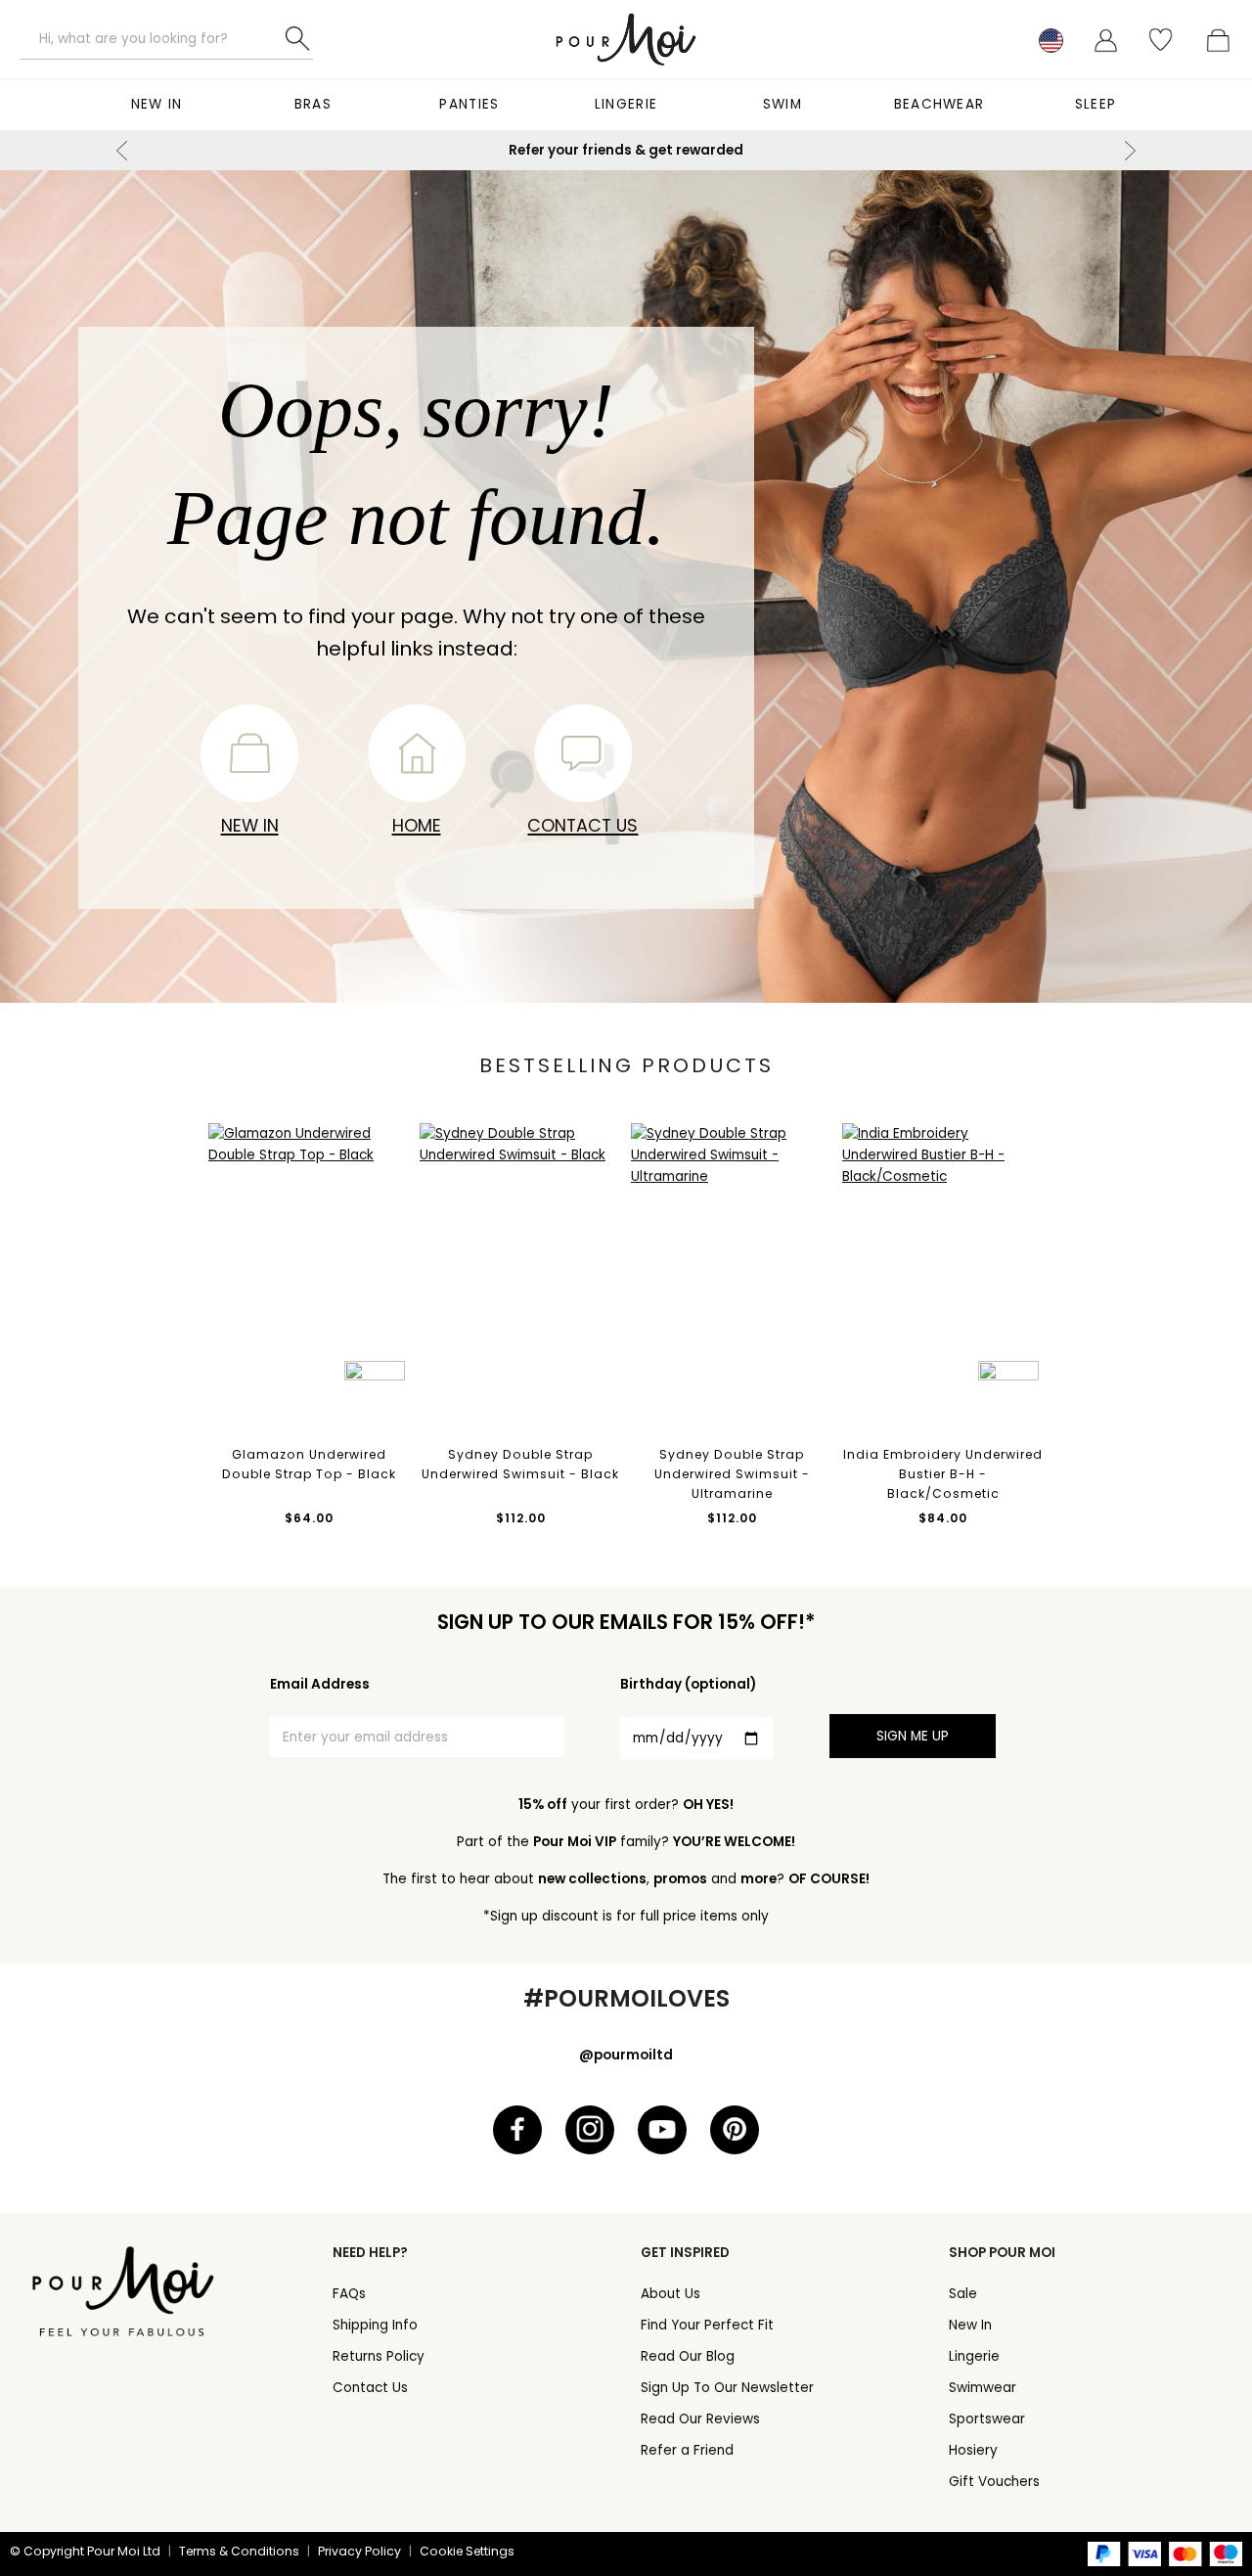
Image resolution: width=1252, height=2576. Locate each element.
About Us (671, 2294)
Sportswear (987, 2419)
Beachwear (939, 104)
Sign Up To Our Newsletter (727, 2388)
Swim (782, 104)
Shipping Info (375, 2325)
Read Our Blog (688, 2356)
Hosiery (973, 2450)
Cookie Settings (467, 2551)
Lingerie (626, 104)
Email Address (320, 1684)
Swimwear (983, 2388)
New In (157, 104)
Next (1130, 151)
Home (417, 825)
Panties (469, 104)
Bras (313, 104)
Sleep (1096, 104)
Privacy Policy (359, 2551)
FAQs (349, 2294)
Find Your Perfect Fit (707, 2325)
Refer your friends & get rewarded (626, 150)
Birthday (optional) (688, 1684)
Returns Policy (379, 2356)
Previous (122, 151)
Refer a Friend (687, 2450)
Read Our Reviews (700, 2419)
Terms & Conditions (239, 2551)
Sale (963, 2294)
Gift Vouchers (994, 2482)
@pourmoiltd (626, 2055)
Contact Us (582, 825)
